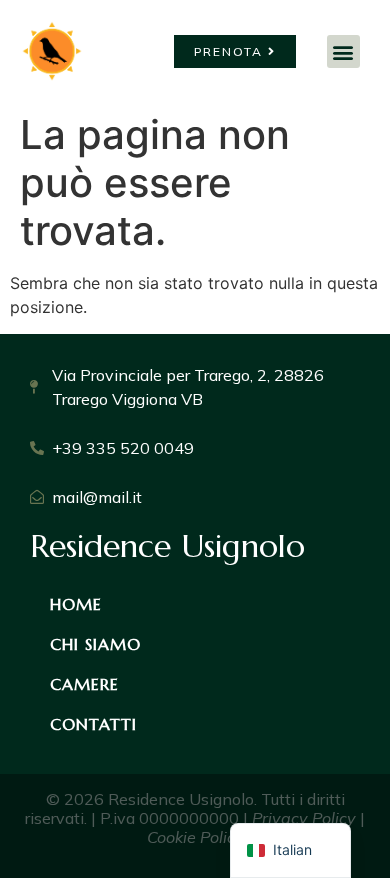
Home (76, 604)
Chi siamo (95, 644)
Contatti (93, 724)
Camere (84, 684)
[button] (343, 51)
